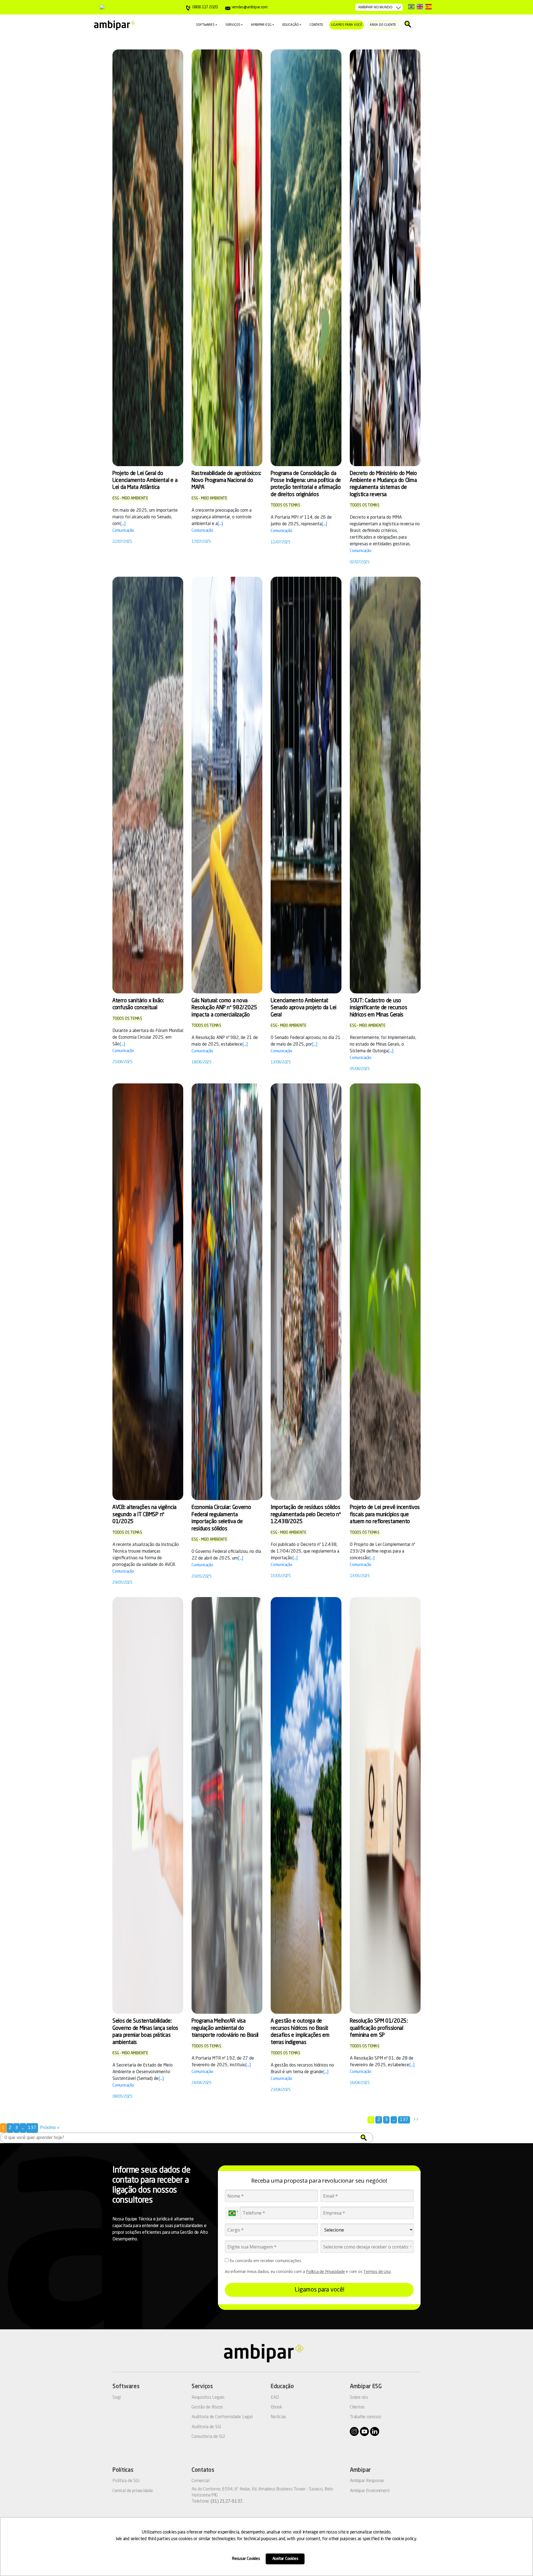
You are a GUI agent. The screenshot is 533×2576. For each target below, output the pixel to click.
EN (420, 7)
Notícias (278, 2417)
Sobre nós (359, 2398)
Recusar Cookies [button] (246, 2559)
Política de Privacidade (325, 2271)
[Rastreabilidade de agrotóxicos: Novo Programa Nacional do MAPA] (227, 258)
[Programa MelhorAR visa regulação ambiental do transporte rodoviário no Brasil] (227, 1806)
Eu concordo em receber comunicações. (265, 2261)
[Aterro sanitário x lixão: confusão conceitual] (148, 785)
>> (416, 2120)
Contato (316, 25)
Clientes (357, 2407)
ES (428, 7)
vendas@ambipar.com (249, 7)
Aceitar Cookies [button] (285, 2559)
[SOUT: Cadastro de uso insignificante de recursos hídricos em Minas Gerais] (385, 785)
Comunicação (123, 531)
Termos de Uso (377, 2271)
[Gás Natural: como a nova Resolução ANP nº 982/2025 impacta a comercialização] (227, 785)
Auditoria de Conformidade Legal (222, 2417)
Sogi (117, 2398)
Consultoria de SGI (208, 2437)
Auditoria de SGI (206, 2427)
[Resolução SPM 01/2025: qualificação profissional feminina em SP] (385, 1806)
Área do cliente (383, 25)
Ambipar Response (367, 2481)
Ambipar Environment (370, 2491)
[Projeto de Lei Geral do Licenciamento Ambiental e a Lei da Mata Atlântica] (148, 258)
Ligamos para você (346, 25)
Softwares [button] (205, 25)
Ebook (276, 2407)
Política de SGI (126, 2481)
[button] (364, 2138)
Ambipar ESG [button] (261, 25)
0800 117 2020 (205, 7)
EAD (275, 2398)
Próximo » (50, 2128)
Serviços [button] (233, 25)
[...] (123, 524)
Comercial (201, 2481)
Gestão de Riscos (207, 2407)
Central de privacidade (133, 2491)
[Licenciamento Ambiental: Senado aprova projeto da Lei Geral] (306, 785)
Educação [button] (291, 25)
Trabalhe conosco (365, 2417)
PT (411, 7)
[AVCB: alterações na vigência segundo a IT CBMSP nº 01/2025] (148, 1292)
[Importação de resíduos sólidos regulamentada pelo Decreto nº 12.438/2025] (306, 1292)
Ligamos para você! (319, 2290)
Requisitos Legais (208, 2398)
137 (404, 2120)
